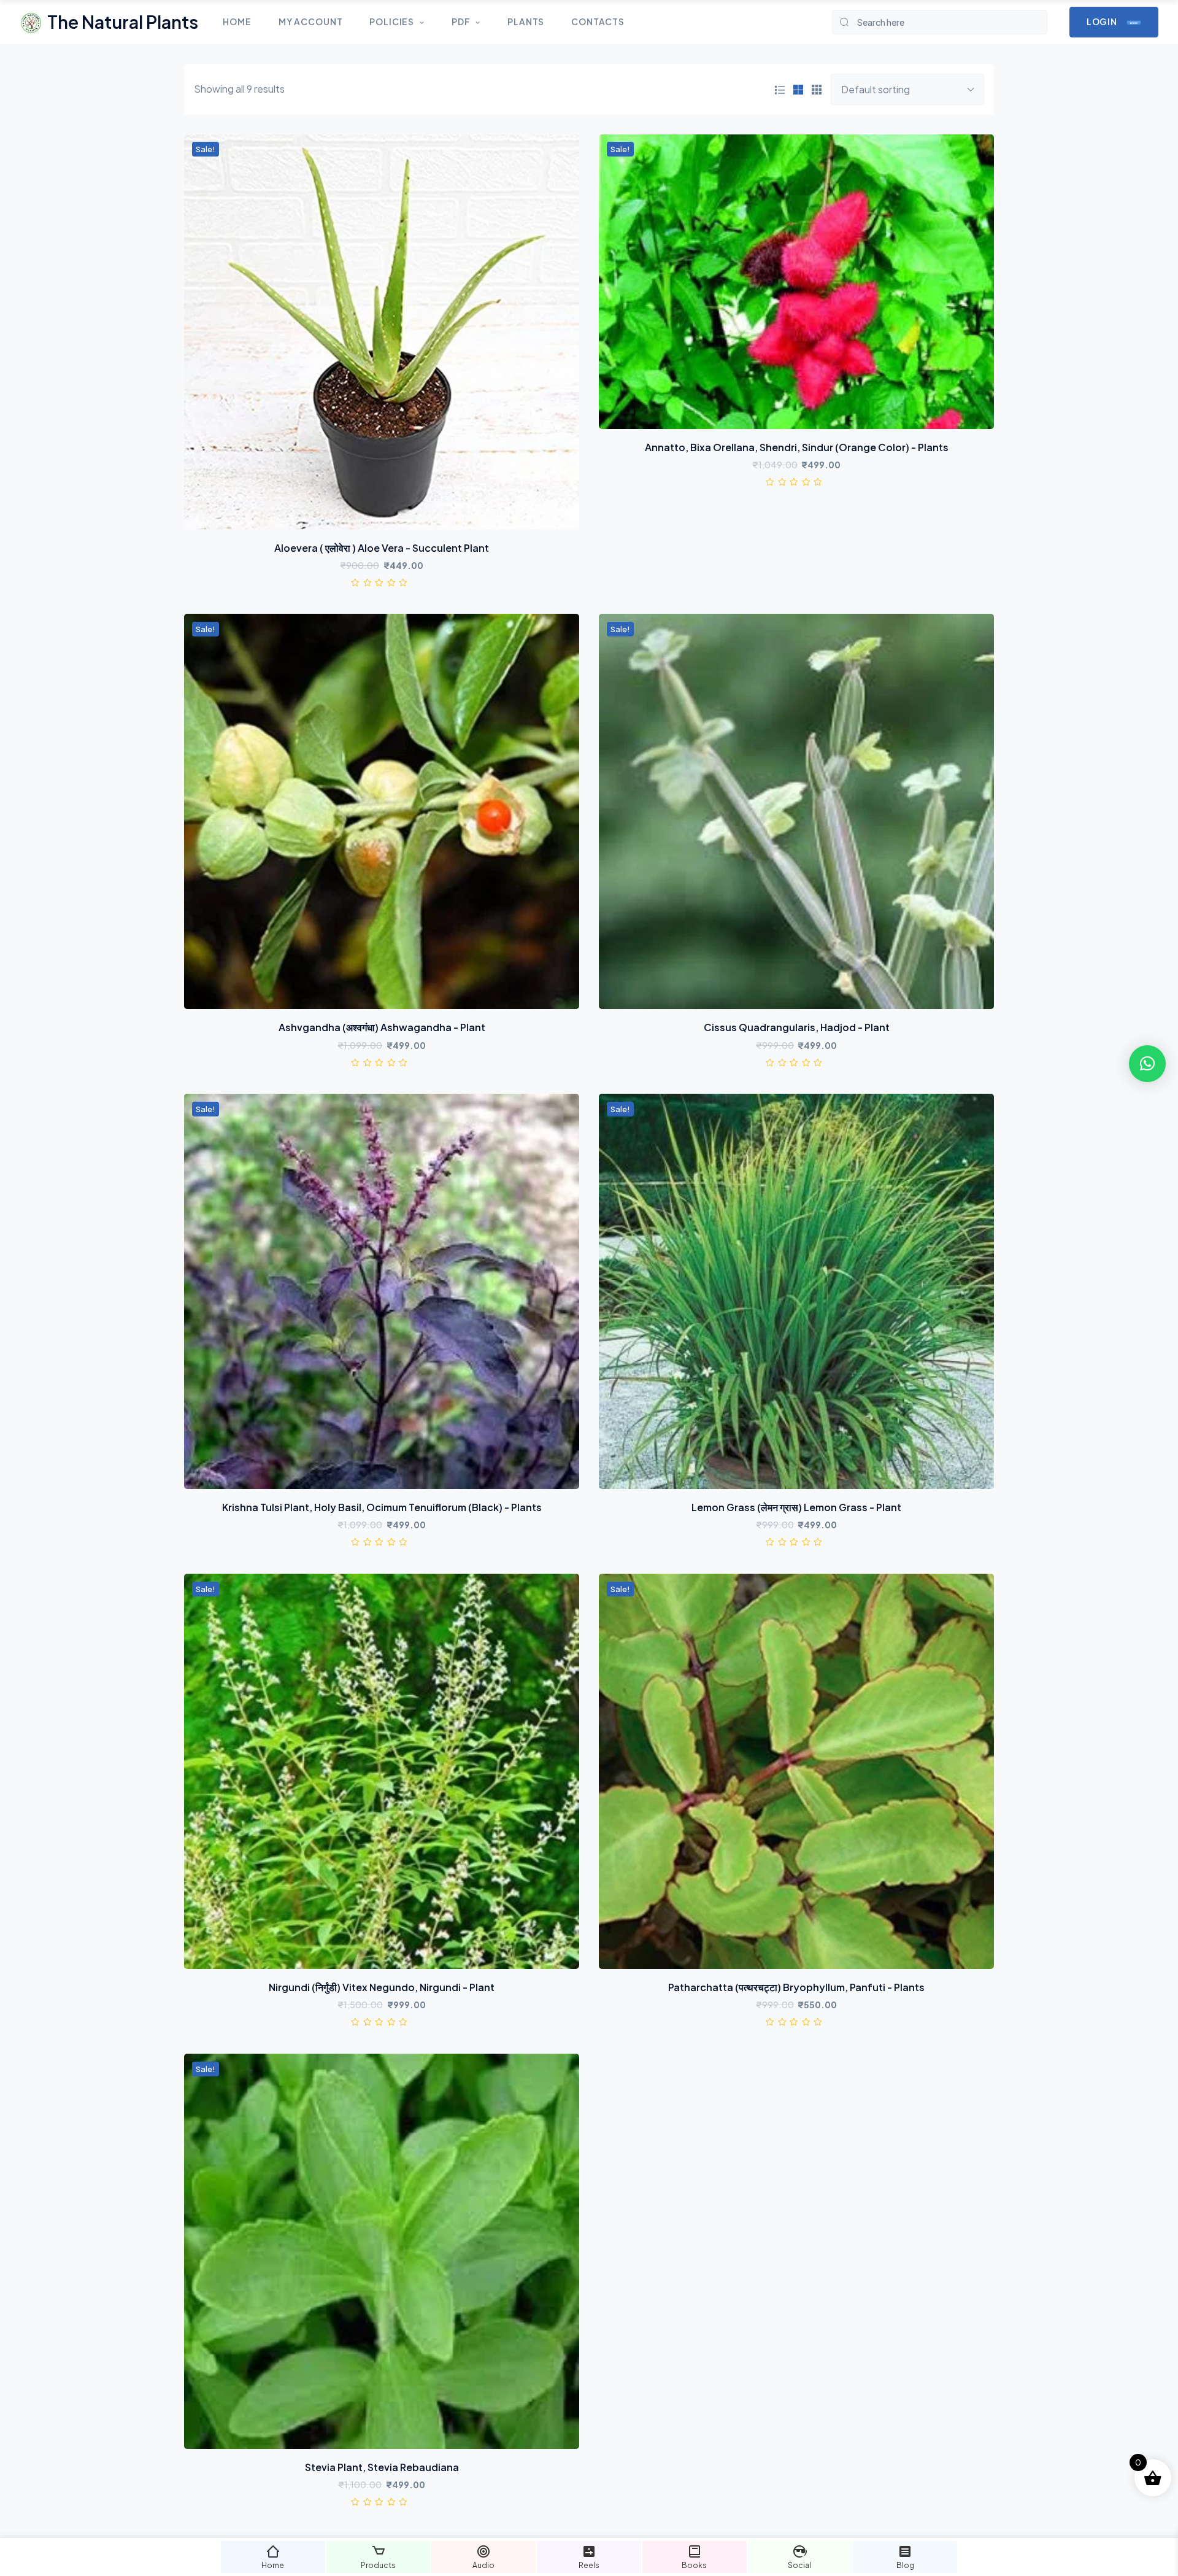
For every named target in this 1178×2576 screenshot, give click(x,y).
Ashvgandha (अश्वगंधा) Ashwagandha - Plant (382, 1027)
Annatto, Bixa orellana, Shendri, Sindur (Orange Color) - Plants (797, 447)
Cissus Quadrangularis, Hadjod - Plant (797, 1027)
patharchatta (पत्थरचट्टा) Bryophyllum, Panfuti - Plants (796, 1987)
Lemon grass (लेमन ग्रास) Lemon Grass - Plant (796, 1507)
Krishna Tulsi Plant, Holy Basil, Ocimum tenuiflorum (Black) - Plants (382, 1507)
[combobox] (907, 89)
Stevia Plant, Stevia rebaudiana (382, 2467)
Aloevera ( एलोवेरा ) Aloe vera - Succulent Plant (382, 548)
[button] (1147, 1064)
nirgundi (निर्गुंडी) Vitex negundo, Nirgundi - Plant (382, 1987)
